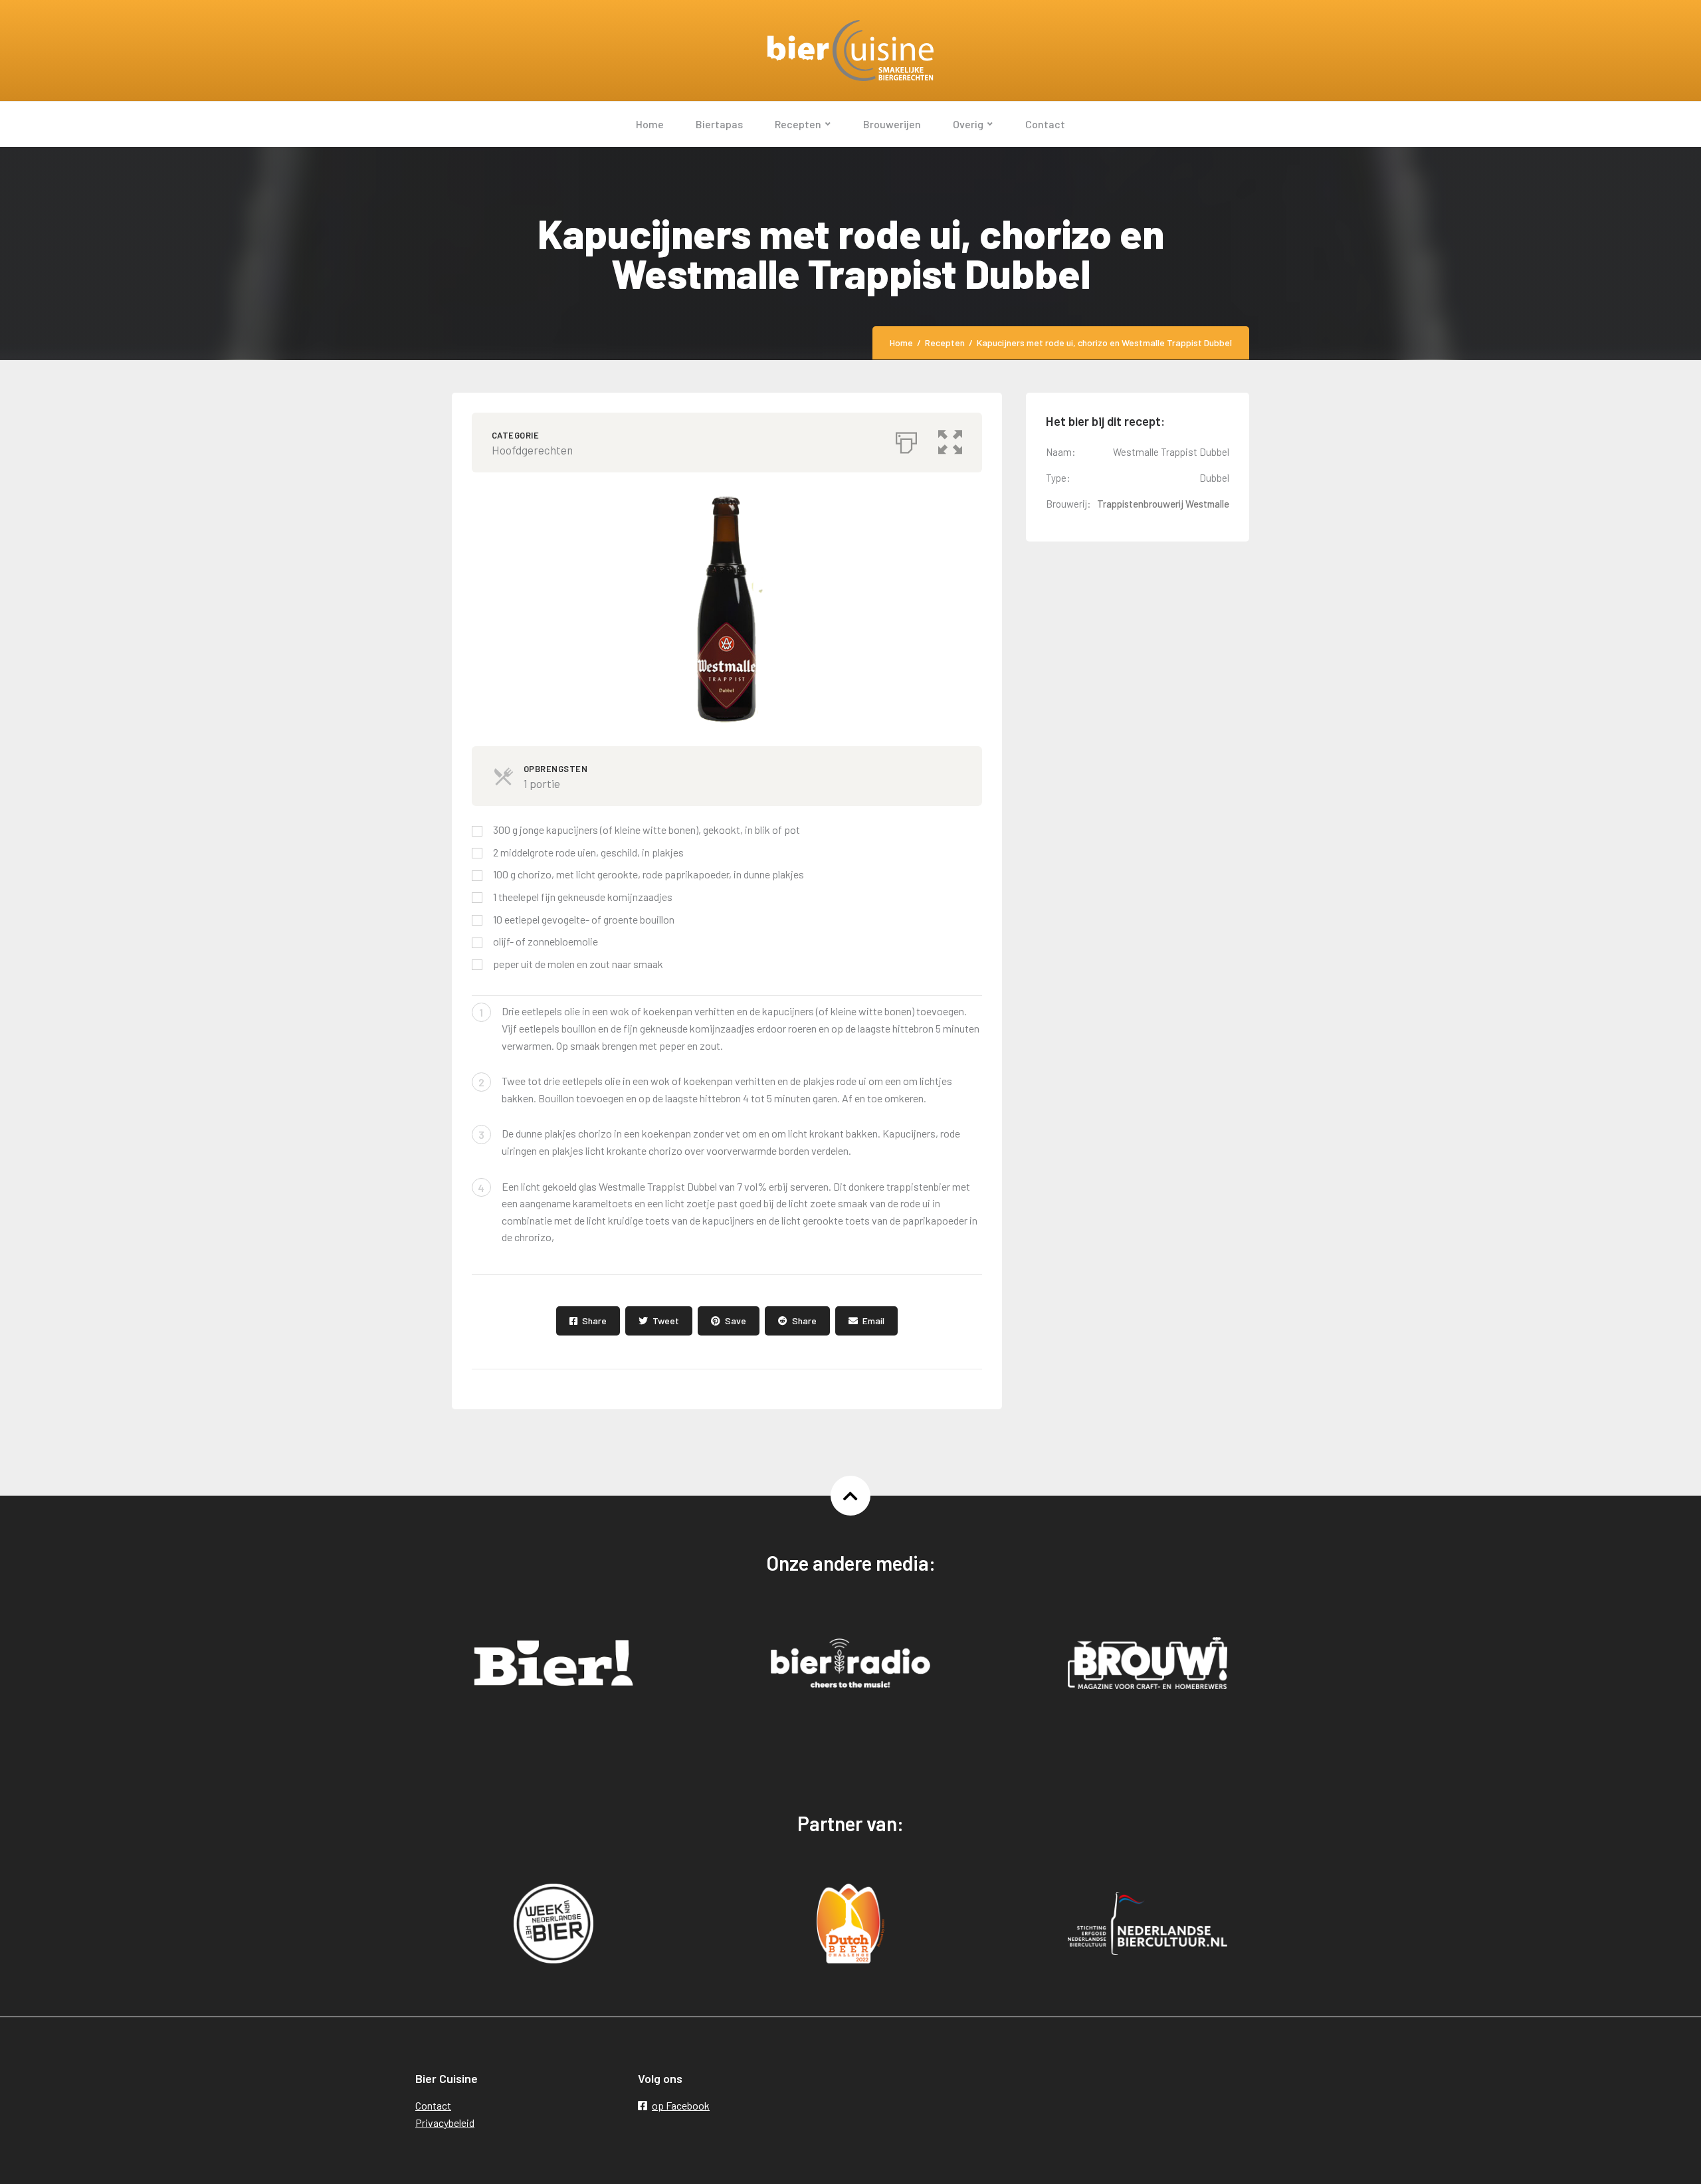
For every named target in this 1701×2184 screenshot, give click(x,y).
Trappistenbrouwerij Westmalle (1163, 504)
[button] (950, 439)
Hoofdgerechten (532, 450)
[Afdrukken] (906, 439)
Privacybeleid (445, 2123)
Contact (433, 2105)
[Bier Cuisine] (850, 50)
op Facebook (681, 2105)
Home (901, 343)
